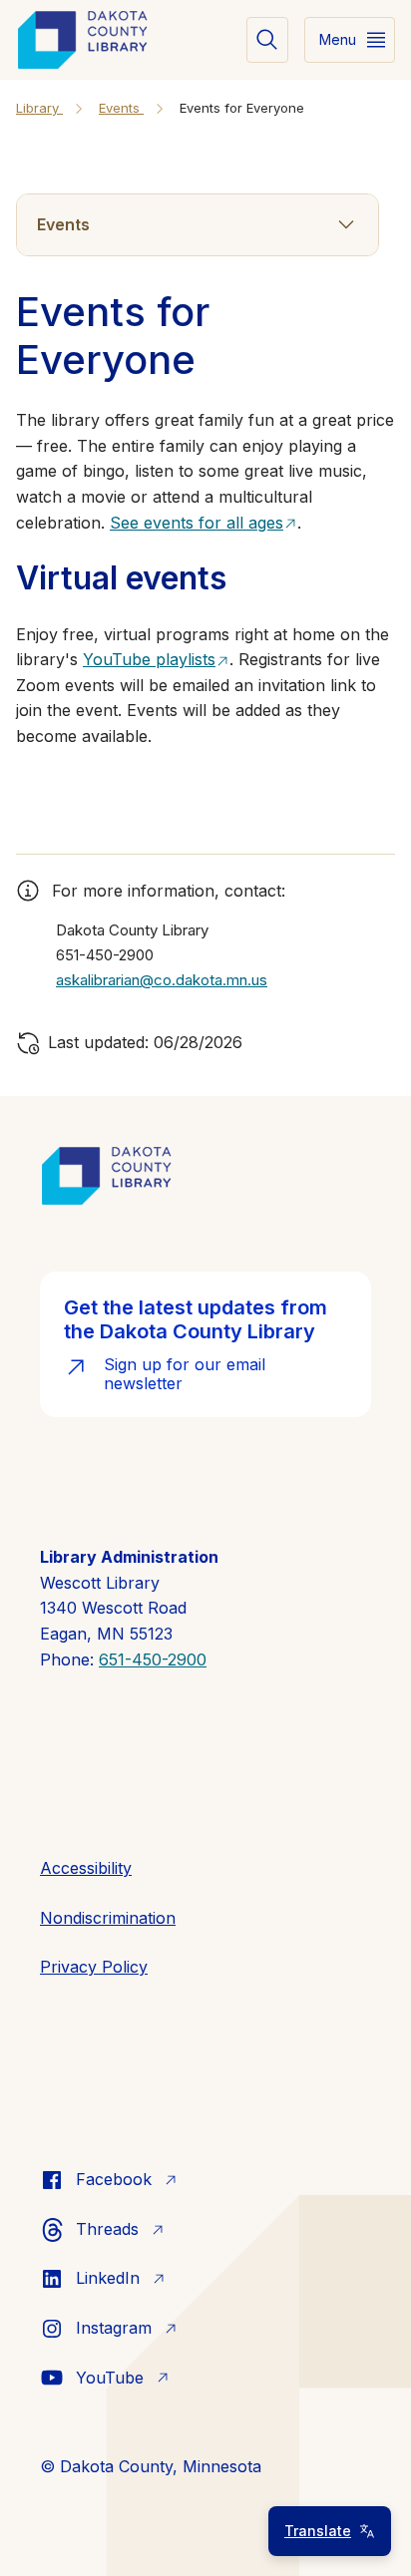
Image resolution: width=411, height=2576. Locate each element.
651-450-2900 (153, 1659)
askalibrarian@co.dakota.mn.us (162, 980)
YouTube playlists (149, 659)
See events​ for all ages (197, 523)
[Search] (267, 40)
